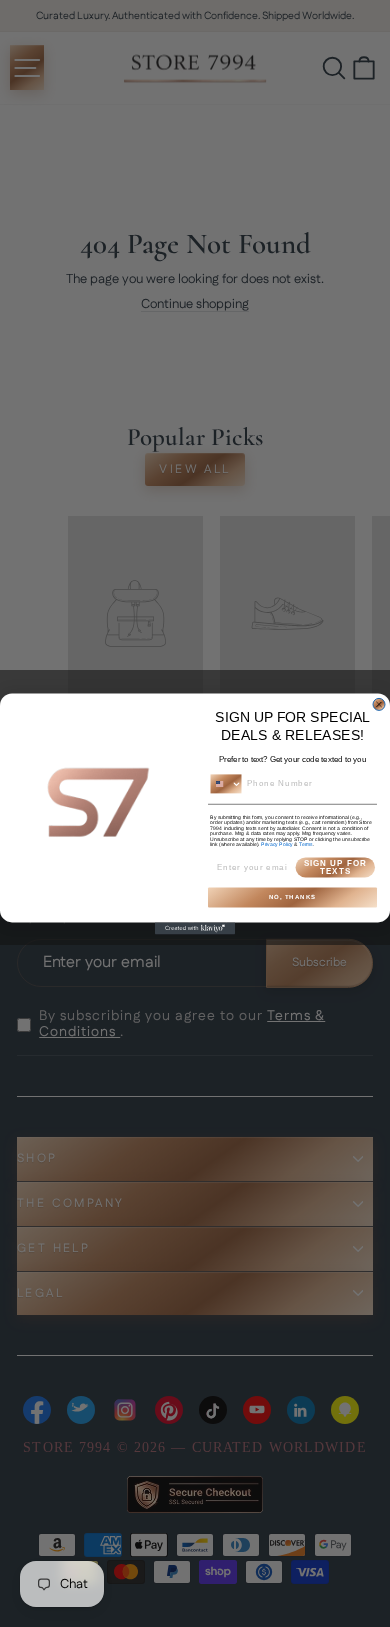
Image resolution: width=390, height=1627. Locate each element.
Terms (306, 844)
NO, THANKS (293, 896)
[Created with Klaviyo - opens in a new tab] (195, 928)
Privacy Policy (277, 844)
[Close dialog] (379, 704)
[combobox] (226, 783)
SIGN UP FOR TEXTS (335, 866)
